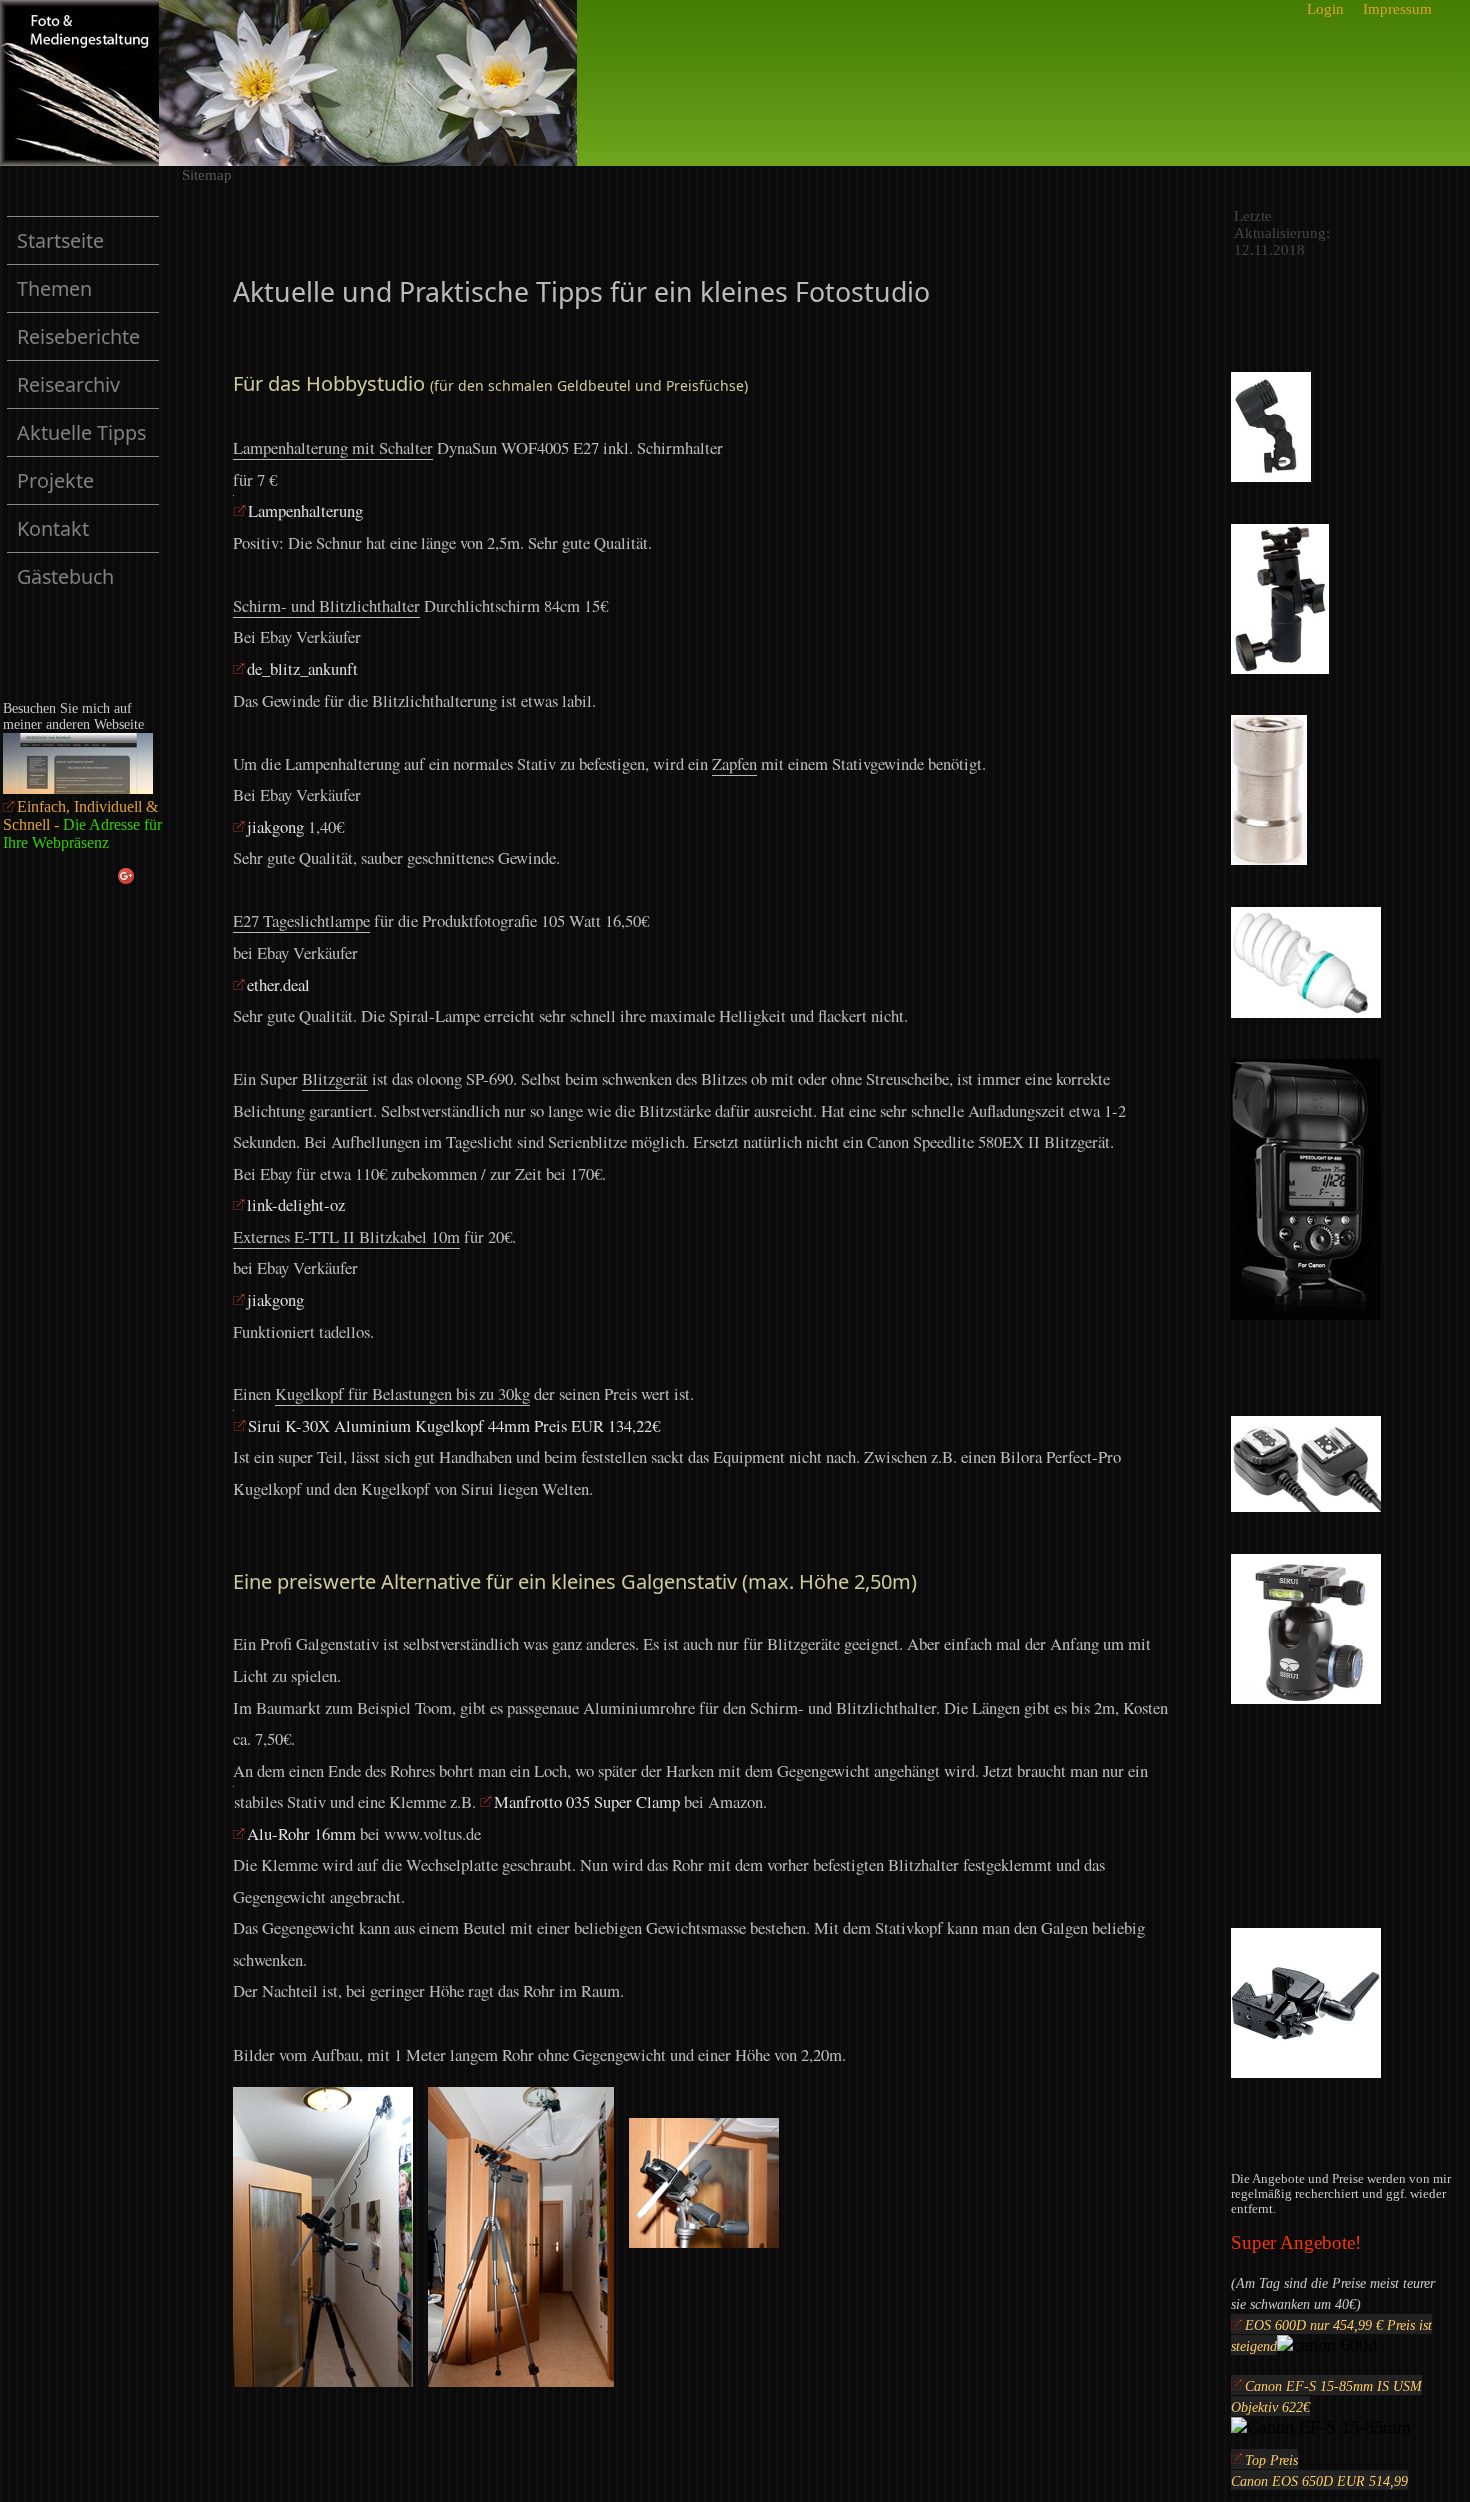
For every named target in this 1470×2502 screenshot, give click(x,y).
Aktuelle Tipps (88, 437)
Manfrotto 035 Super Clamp (587, 1801)
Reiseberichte (88, 341)
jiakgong (277, 826)
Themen (54, 288)
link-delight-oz (296, 1204)
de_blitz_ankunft (302, 668)
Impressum (1397, 8)
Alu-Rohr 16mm (301, 1833)
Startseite (60, 240)
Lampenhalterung (305, 510)
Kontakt (53, 528)
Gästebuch (65, 576)
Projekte (88, 485)
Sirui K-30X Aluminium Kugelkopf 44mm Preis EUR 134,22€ (454, 1425)
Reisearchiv (88, 389)
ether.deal (278, 984)
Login (1325, 8)
